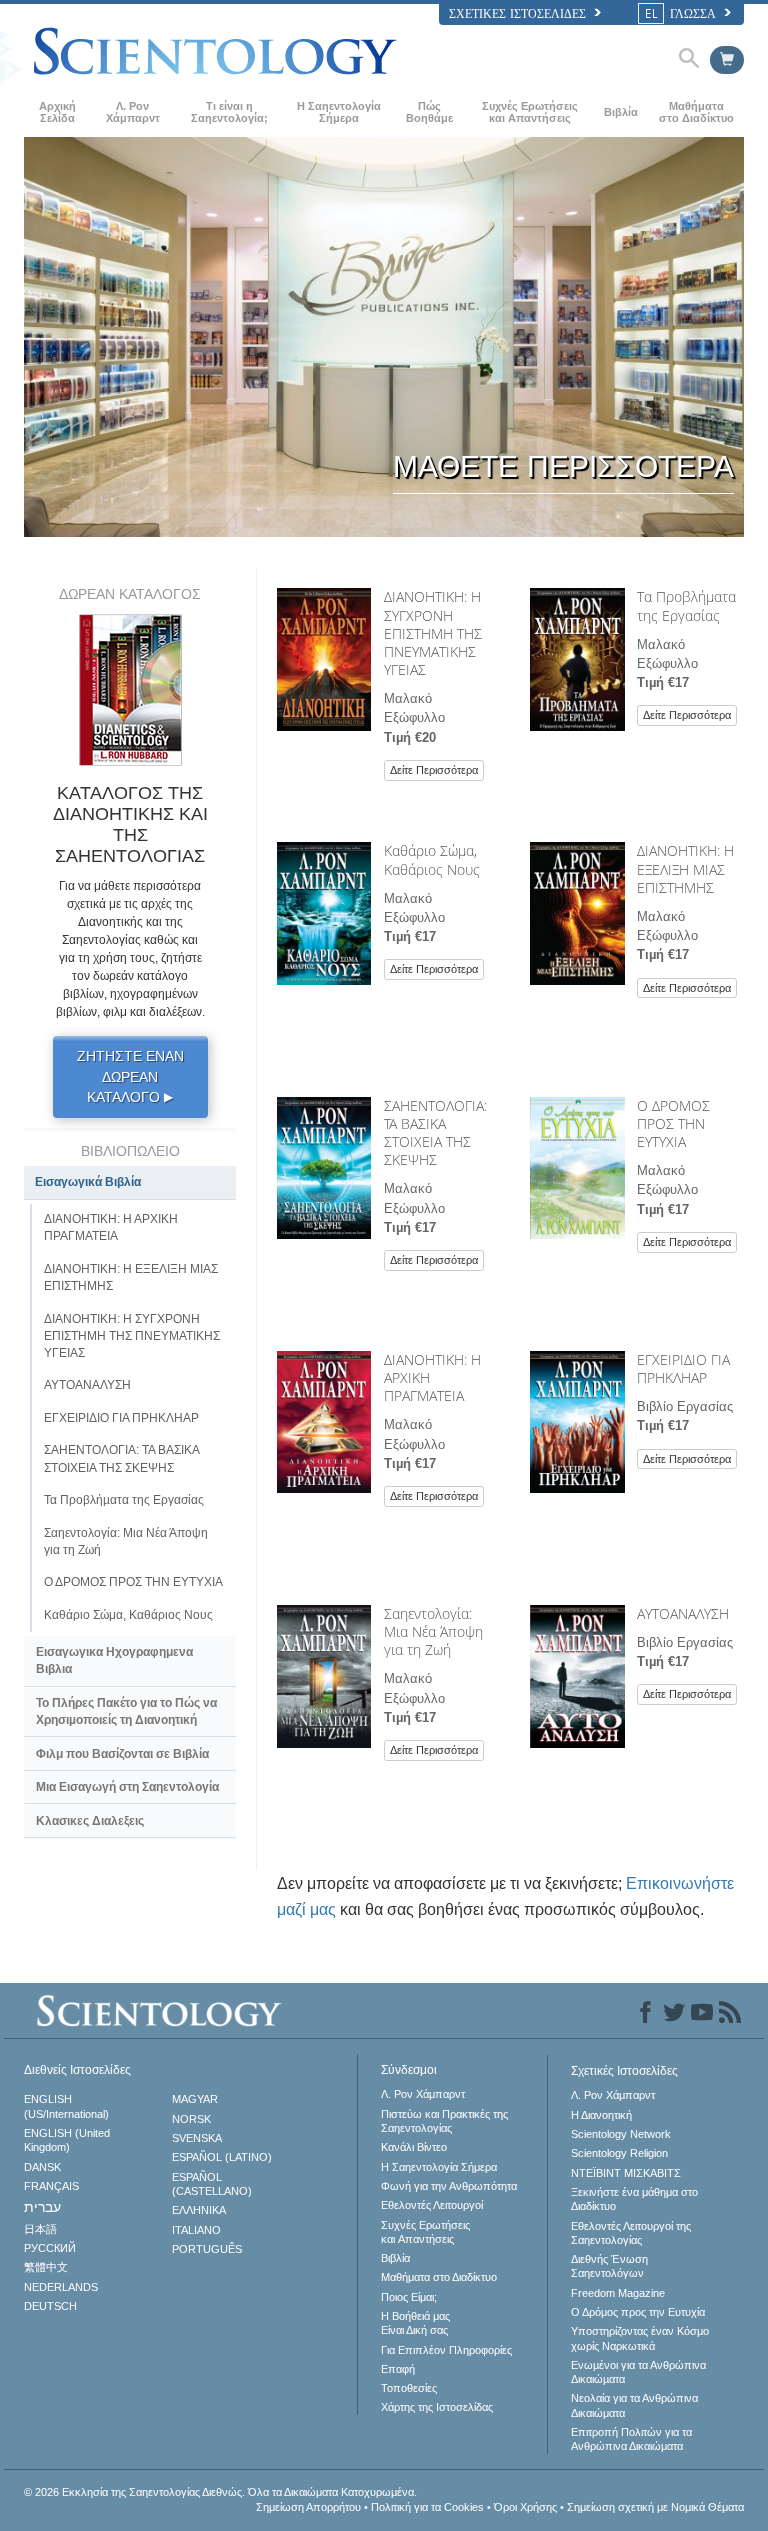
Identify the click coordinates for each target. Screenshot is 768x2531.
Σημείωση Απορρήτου (308, 2507)
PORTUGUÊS (207, 2249)
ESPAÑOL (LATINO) (222, 2157)
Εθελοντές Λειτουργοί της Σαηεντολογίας (631, 2233)
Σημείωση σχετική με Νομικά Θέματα (655, 2507)
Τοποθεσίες (409, 2388)
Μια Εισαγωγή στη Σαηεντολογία (127, 1787)
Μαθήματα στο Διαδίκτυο (696, 112)
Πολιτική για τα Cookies (427, 2507)
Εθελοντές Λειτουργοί (432, 2205)
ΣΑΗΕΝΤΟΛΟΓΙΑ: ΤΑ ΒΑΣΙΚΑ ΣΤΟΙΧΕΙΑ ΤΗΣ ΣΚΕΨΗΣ (435, 1133)
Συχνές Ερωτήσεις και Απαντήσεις (530, 112)
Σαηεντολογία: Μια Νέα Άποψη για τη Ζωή (433, 1631)
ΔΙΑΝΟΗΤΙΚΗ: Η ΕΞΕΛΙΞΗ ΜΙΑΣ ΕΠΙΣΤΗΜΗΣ (685, 868)
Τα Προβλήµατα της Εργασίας (686, 605)
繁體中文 (46, 2267)
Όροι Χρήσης (525, 2507)
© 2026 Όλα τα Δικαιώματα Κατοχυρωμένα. (220, 2492)
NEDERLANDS (61, 2287)
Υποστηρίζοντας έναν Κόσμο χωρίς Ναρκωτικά (640, 2338)
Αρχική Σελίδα (57, 112)
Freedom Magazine (618, 2293)
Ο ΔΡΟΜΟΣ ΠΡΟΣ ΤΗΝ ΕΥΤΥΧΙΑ (673, 1123)
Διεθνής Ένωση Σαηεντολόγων (609, 2266)
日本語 (40, 2229)
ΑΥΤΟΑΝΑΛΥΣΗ (683, 1613)
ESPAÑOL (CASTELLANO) (212, 2184)
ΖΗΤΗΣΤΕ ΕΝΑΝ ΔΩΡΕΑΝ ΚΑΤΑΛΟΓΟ (130, 1076)
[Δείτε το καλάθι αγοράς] (727, 60)
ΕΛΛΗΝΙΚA (199, 2210)
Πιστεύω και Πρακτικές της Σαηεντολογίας (444, 2121)
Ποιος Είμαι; (409, 2297)
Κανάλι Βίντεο (414, 2147)
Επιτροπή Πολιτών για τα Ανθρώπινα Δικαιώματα (631, 2439)
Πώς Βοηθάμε (429, 112)
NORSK (191, 2119)
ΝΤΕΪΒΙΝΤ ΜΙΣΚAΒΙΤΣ (626, 2173)
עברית (42, 2207)
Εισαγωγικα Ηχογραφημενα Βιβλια (114, 1660)
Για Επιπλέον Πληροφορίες (446, 2350)
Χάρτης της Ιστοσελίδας (437, 2407)
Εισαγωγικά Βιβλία (88, 1182)
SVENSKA (197, 2138)
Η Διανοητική (601, 2115)
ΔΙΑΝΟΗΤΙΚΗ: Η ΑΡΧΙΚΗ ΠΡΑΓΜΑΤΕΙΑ (111, 1227)
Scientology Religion (619, 2153)
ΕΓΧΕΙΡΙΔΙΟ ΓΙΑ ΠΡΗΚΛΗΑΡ (683, 1368)
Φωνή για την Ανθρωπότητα (449, 2186)
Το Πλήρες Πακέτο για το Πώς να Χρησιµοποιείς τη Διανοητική (126, 1711)
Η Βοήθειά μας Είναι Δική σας (415, 2323)
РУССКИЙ (50, 2248)
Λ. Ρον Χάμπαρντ (133, 112)
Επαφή (398, 2369)
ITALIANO (196, 2230)
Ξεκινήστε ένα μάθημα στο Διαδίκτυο (634, 2199)
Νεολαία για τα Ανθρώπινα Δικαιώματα (634, 2405)
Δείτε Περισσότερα (434, 770)
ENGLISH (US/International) (66, 2106)
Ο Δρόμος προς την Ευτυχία (638, 2312)
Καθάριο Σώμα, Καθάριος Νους (432, 859)
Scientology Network (621, 2134)
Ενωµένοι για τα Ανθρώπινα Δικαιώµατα (638, 2372)
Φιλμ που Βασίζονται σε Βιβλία (122, 1754)
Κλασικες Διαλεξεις (90, 1821)
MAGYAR (195, 2099)
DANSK (42, 2167)
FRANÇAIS (51, 2186)
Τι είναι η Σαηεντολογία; (229, 112)
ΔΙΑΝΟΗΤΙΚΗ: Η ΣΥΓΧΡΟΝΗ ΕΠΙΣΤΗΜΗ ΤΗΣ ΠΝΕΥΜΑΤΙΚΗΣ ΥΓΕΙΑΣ (433, 633)
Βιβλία (621, 112)
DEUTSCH (50, 2306)
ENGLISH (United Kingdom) (67, 2140)
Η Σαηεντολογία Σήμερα (339, 112)
